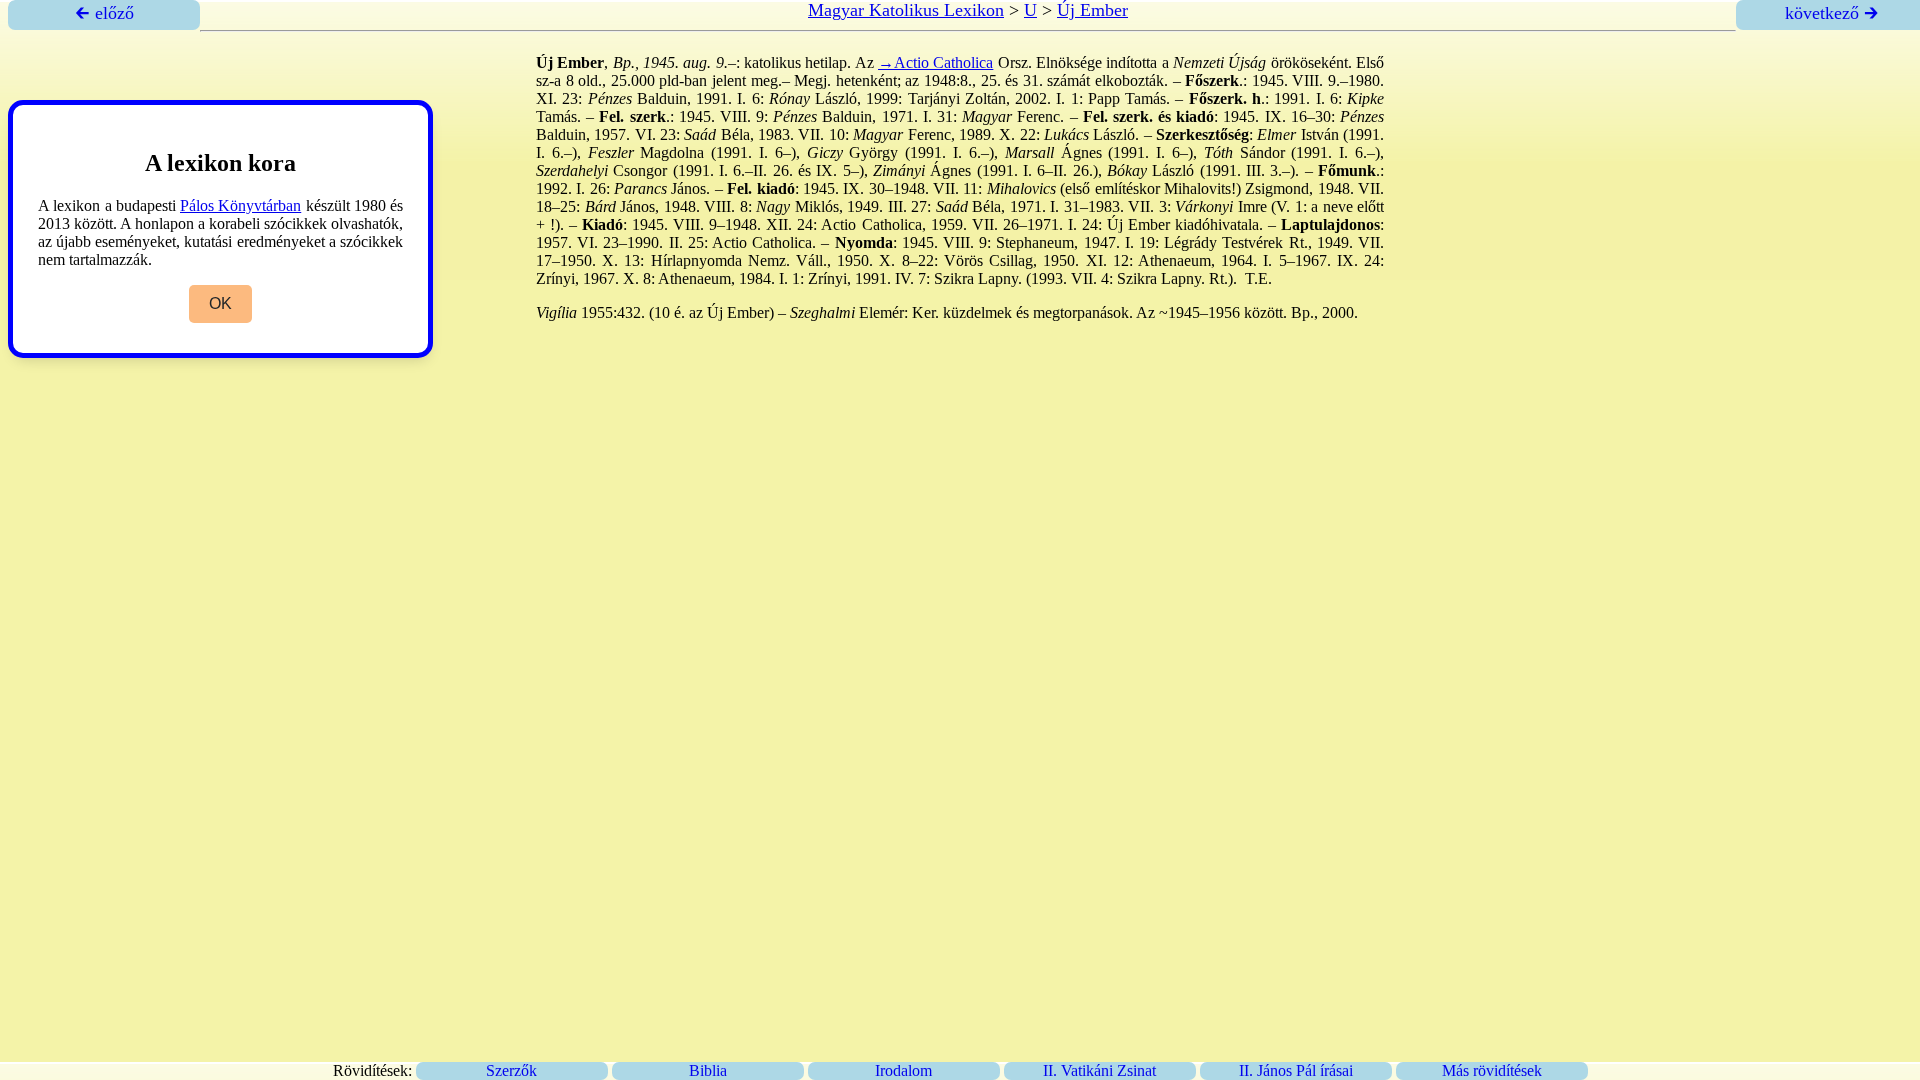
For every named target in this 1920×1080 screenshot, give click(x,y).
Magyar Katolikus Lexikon (906, 10)
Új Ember (1092, 10)
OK (220, 303)
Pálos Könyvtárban (240, 205)
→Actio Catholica (935, 62)
